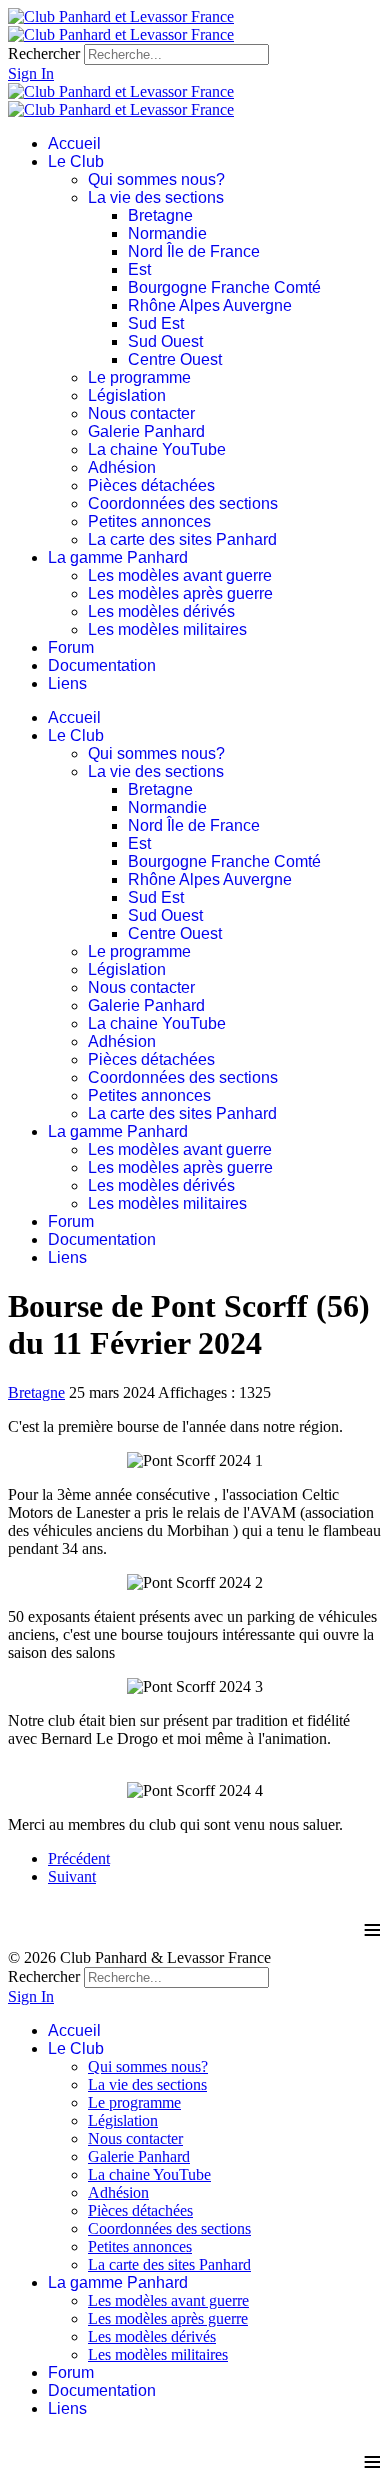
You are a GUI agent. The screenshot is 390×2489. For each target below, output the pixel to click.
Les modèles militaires (167, 629)
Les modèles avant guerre (180, 575)
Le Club (76, 161)
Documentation (102, 665)
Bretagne (160, 215)
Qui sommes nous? (156, 179)
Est (139, 269)
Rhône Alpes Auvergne (210, 305)
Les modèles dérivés (161, 611)
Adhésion (122, 467)
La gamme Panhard (118, 557)
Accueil (74, 143)
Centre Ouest (175, 359)
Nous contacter (141, 413)
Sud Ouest (165, 341)
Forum (71, 647)
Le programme (139, 377)
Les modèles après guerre (180, 593)
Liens (67, 683)
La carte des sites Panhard (182, 539)
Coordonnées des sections (183, 503)
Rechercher (44, 53)
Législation (127, 395)
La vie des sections (156, 197)
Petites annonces (149, 521)
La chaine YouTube (157, 449)
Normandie (167, 233)
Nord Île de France (194, 251)
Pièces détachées (151, 485)
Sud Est (156, 323)
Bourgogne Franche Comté (224, 287)
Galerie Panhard (146, 431)
